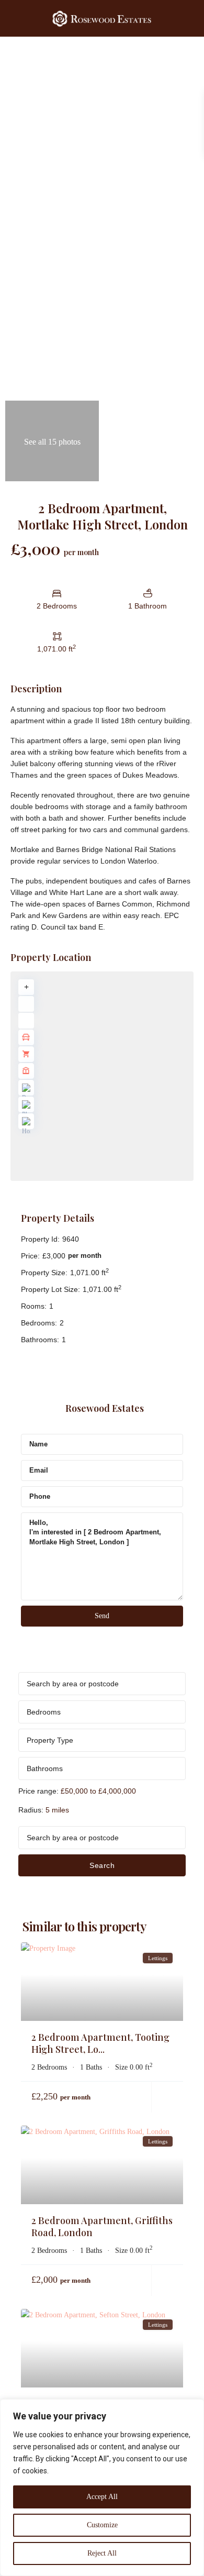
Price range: (38, 1791)
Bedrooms (44, 1712)
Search (102, 1865)
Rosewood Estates (105, 1408)
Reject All (102, 2553)
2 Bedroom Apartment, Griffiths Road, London (102, 2226)
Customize (102, 2525)
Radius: (44, 1810)
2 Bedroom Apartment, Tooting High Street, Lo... (100, 2043)
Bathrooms (45, 1768)
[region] (102, 2487)
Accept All (102, 2497)
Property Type (50, 1740)
